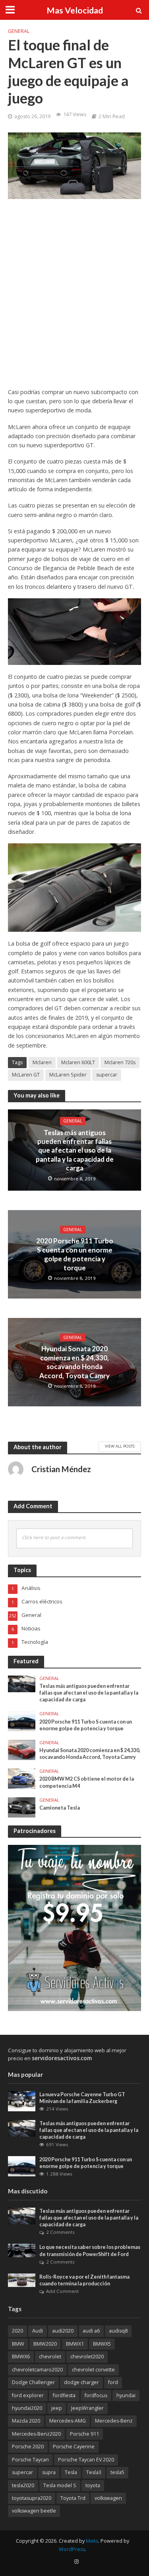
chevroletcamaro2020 (37, 2370)
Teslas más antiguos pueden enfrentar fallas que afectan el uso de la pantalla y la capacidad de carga (75, 1150)
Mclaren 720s (120, 1062)
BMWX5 (102, 2344)
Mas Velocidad (75, 10)
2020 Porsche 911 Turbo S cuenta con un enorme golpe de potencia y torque (75, 1254)
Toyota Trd (73, 2498)
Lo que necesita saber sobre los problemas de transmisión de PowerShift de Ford (90, 2250)
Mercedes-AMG (68, 2421)
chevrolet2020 (87, 2357)
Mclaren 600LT (78, 1062)
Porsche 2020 (28, 2447)
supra (49, 2472)
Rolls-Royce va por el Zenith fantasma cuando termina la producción (84, 2280)
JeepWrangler (87, 2408)
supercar (107, 1075)
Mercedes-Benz (114, 2421)
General (19, 31)
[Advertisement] (74, 299)
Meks (92, 2541)
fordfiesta (64, 2395)
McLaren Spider (68, 1075)
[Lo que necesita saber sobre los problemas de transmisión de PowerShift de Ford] (22, 2250)
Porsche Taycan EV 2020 (86, 2460)
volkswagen (108, 2498)
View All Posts (120, 1446)
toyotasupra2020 (32, 2498)
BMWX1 (75, 2344)
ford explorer (28, 2395)
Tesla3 (94, 2472)
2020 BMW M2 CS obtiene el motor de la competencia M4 (87, 1782)
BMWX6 (21, 2357)
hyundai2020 (27, 2408)
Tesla (71, 2472)
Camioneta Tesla (60, 1808)
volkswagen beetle (34, 2511)
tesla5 (117, 2472)
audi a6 (91, 2331)
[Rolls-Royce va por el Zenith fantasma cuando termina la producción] (22, 2280)
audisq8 (118, 2331)
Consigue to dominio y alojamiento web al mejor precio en (67, 2054)
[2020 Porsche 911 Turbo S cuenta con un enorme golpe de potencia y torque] (22, 1720)
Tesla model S (60, 2485)
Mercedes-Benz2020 (36, 2434)
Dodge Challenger (33, 2382)
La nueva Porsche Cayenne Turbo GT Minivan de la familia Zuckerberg (82, 2098)
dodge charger (81, 2382)
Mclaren (42, 1062)
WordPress (72, 2549)
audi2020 (63, 2331)
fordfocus (96, 2395)
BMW (18, 2344)
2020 (17, 2331)
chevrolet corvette (93, 2370)
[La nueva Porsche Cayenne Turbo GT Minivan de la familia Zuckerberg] (22, 2101)
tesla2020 (23, 2485)
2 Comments (60, 2232)
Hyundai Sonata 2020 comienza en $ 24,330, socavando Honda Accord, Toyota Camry (74, 1362)
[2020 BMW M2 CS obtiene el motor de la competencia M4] (22, 1778)
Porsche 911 (84, 2434)
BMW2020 (45, 2344)
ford (113, 2382)
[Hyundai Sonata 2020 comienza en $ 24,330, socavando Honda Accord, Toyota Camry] (22, 1749)
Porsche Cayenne (74, 2447)
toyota (93, 2485)
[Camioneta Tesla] (22, 1807)
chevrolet (50, 2357)
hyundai (126, 2395)
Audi (38, 2331)
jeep (57, 2408)
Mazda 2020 (26, 2421)
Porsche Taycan (30, 2460)
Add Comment (62, 2291)
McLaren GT (26, 1075)
